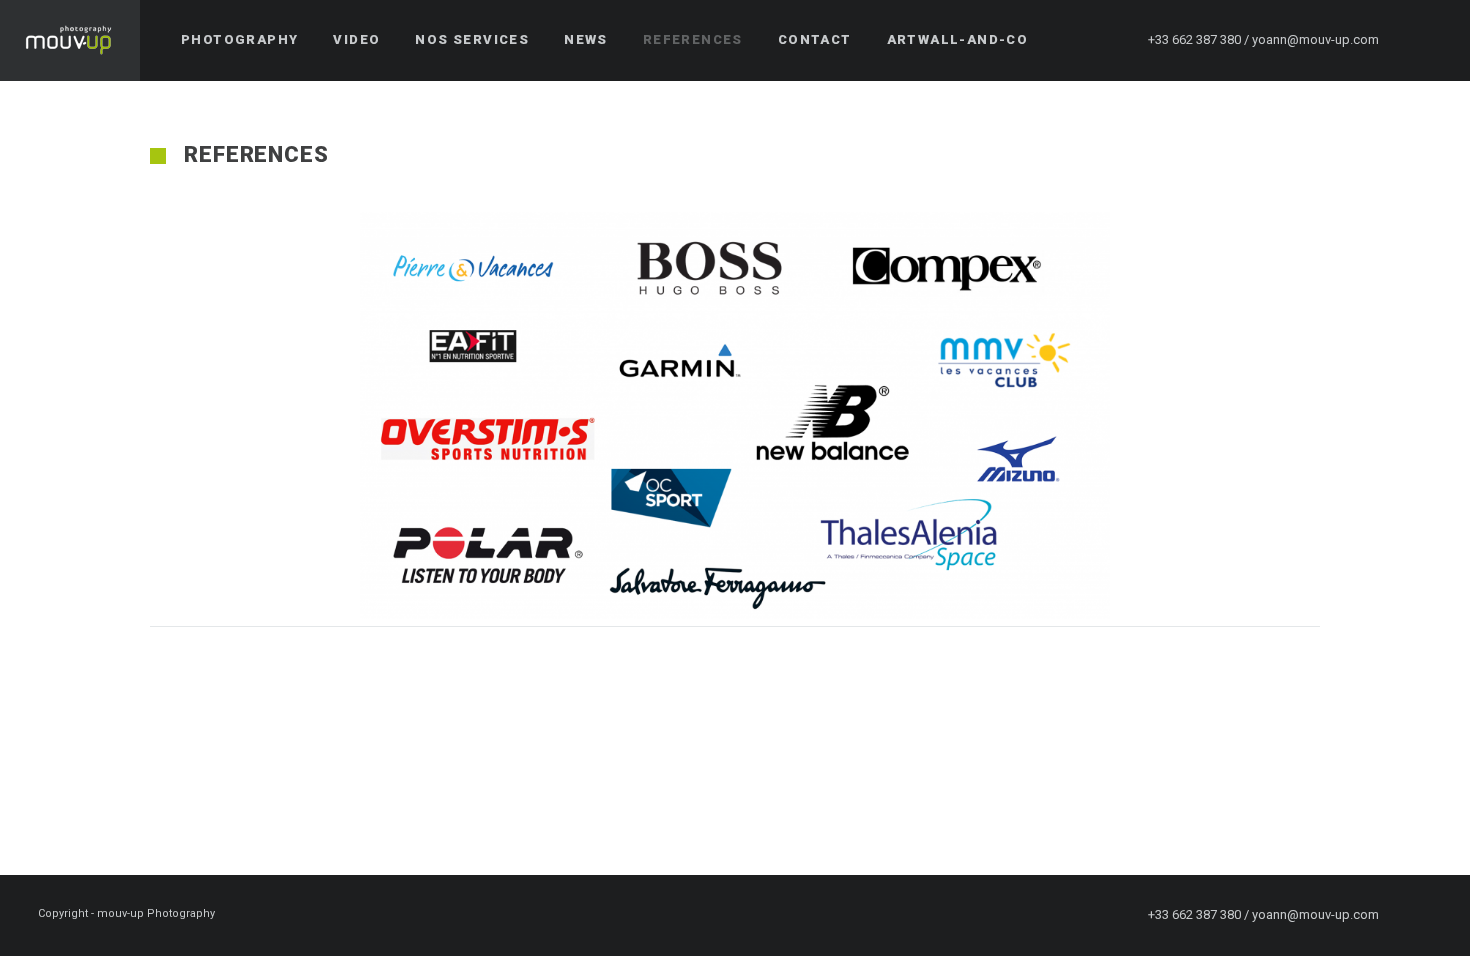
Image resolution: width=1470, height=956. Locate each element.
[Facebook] (1427, 40)
